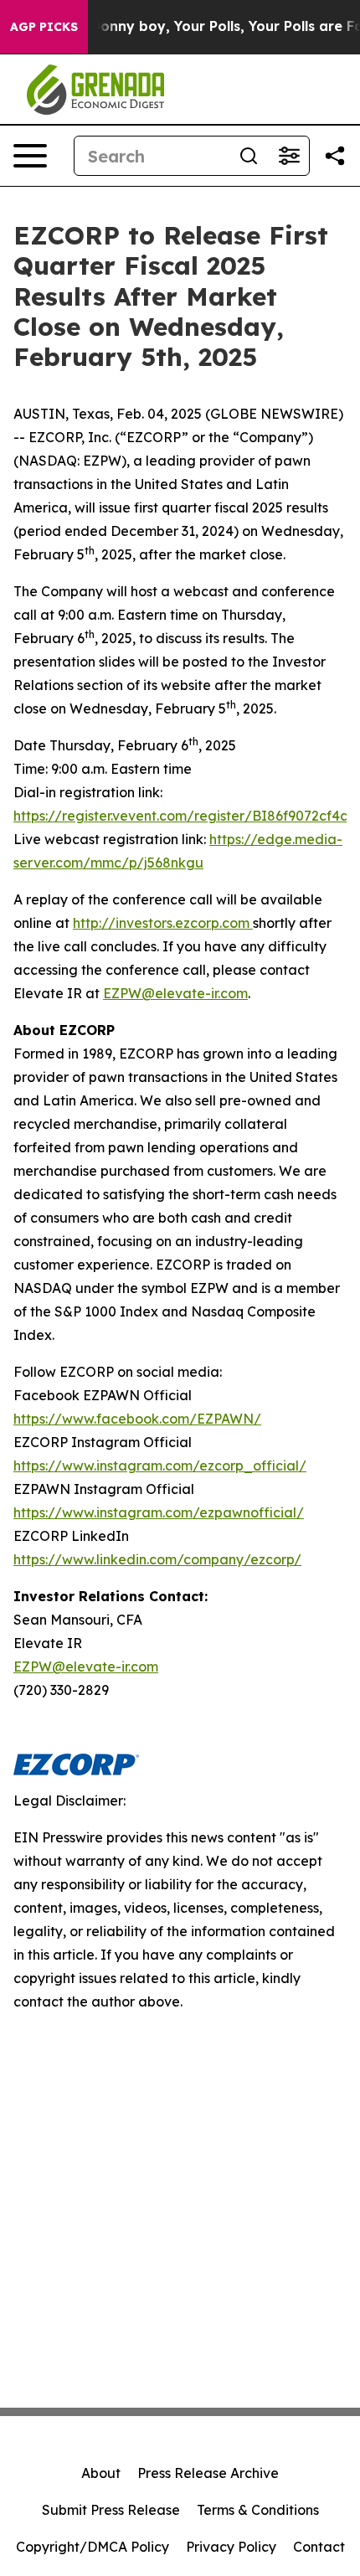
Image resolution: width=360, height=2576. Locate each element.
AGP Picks (44, 27)
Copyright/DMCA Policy (93, 2547)
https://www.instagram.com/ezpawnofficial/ (159, 1512)
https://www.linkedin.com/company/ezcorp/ (157, 1559)
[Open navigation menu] (30, 156)
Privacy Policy (231, 2547)
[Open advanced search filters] (289, 156)
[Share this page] (335, 156)
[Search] (249, 156)
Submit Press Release (111, 2510)
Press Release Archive (208, 2473)
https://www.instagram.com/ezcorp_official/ (160, 1466)
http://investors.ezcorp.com (163, 923)
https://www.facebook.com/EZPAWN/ (137, 1419)
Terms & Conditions (258, 2510)
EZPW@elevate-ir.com (175, 993)
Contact (319, 2547)
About (101, 2473)
